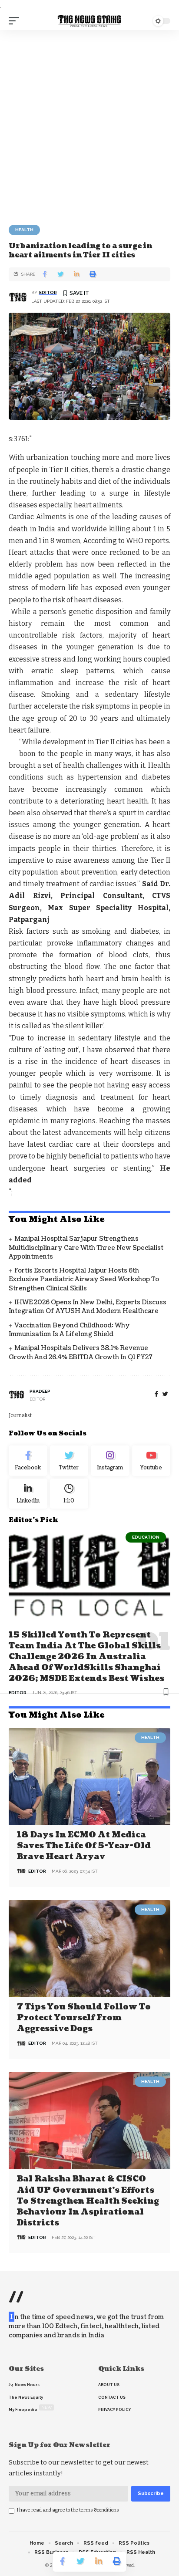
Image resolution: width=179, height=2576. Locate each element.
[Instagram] (110, 1461)
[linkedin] (28, 1494)
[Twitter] (69, 1461)
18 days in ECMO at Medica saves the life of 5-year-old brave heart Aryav (84, 1846)
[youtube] (151, 1461)
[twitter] (165, 1394)
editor (48, 292)
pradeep (40, 1391)
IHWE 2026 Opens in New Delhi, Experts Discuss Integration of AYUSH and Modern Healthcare (88, 1307)
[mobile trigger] (16, 21)
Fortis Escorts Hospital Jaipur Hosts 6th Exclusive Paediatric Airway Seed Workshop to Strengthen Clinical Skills (84, 1280)
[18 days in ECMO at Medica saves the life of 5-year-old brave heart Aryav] (89, 1777)
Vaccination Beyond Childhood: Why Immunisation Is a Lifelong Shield (69, 1330)
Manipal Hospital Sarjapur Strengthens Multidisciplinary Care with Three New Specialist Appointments (86, 1248)
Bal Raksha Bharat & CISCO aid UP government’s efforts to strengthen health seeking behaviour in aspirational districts (88, 2201)
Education (146, 1537)
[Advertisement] (89, 124)
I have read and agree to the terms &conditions (68, 2510)
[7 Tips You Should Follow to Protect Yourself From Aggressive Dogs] (89, 1949)
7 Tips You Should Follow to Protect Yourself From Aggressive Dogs (84, 2018)
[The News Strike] (90, 21)
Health (24, 230)
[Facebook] (156, 1394)
